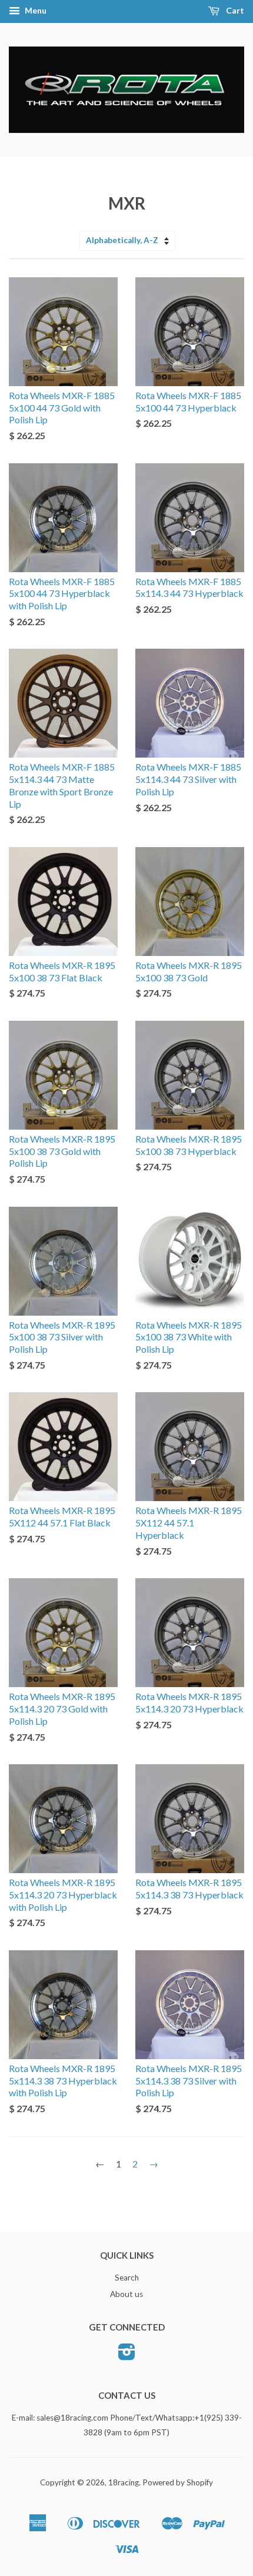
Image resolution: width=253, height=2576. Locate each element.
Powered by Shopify (178, 2482)
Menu (35, 10)
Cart (234, 10)
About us (126, 2294)
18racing (124, 2482)
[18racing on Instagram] (127, 2356)
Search (127, 2278)
